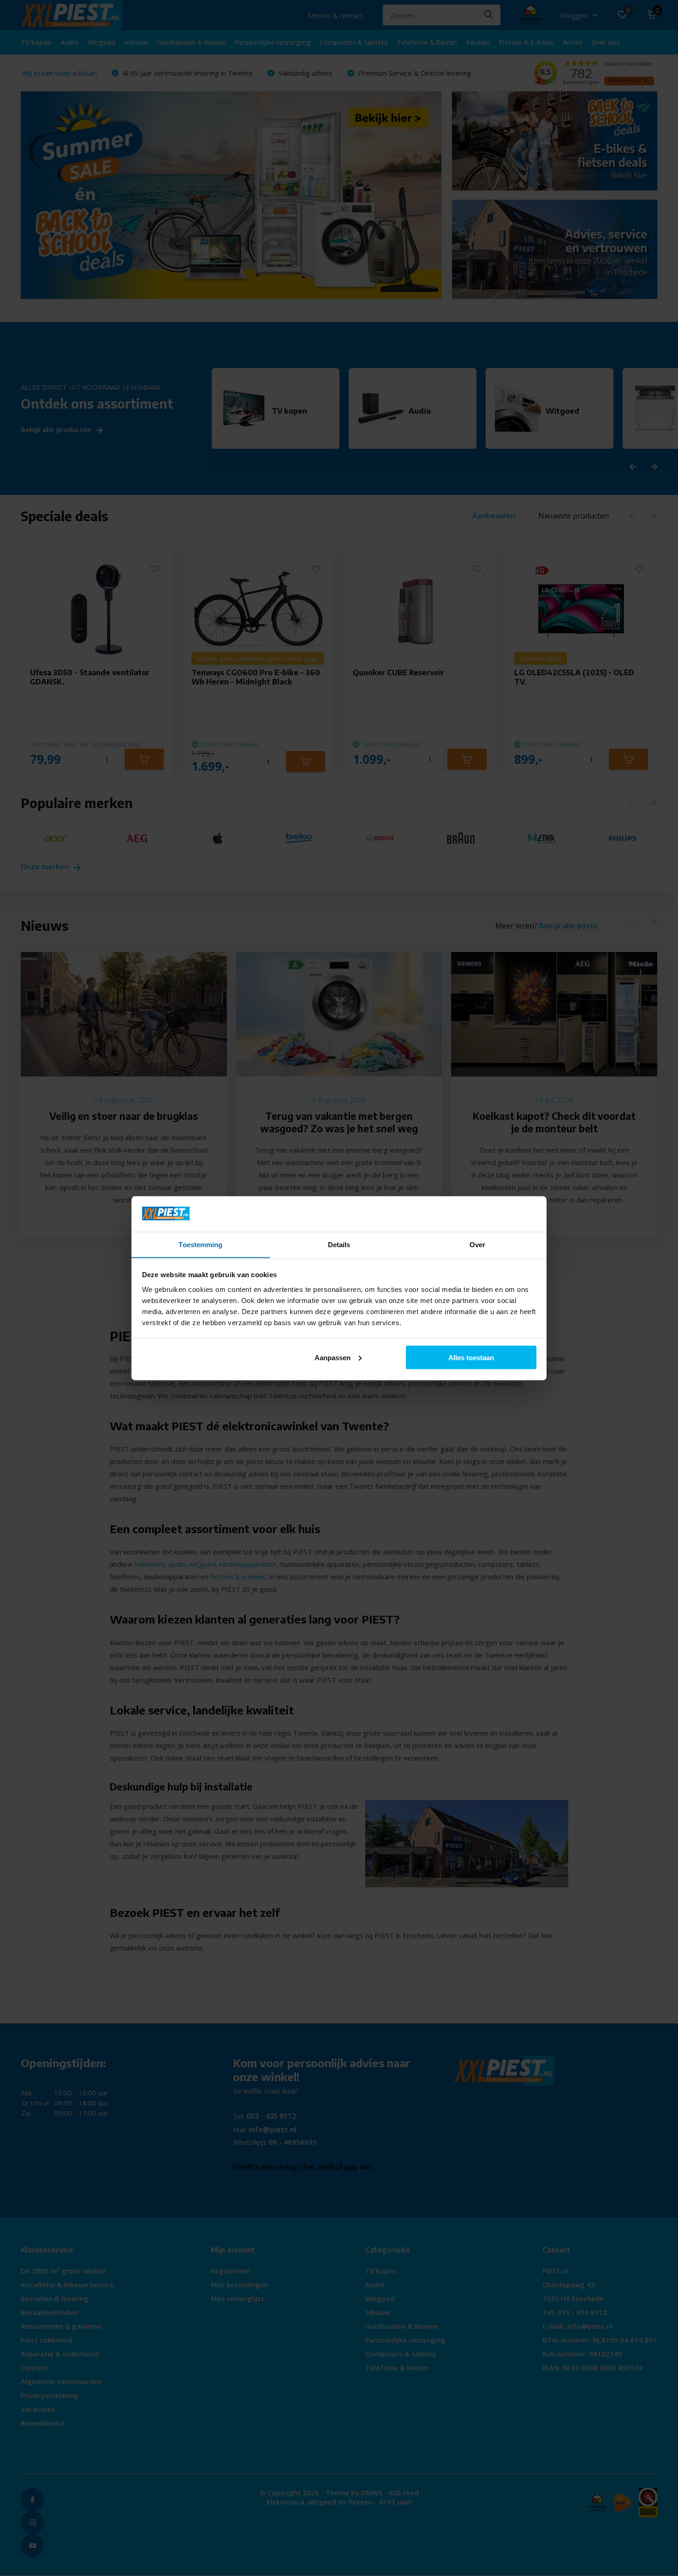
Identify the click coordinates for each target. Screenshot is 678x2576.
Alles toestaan (471, 1357)
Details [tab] (339, 1244)
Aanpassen (333, 1357)
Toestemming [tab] (200, 1244)
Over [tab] (477, 1244)
